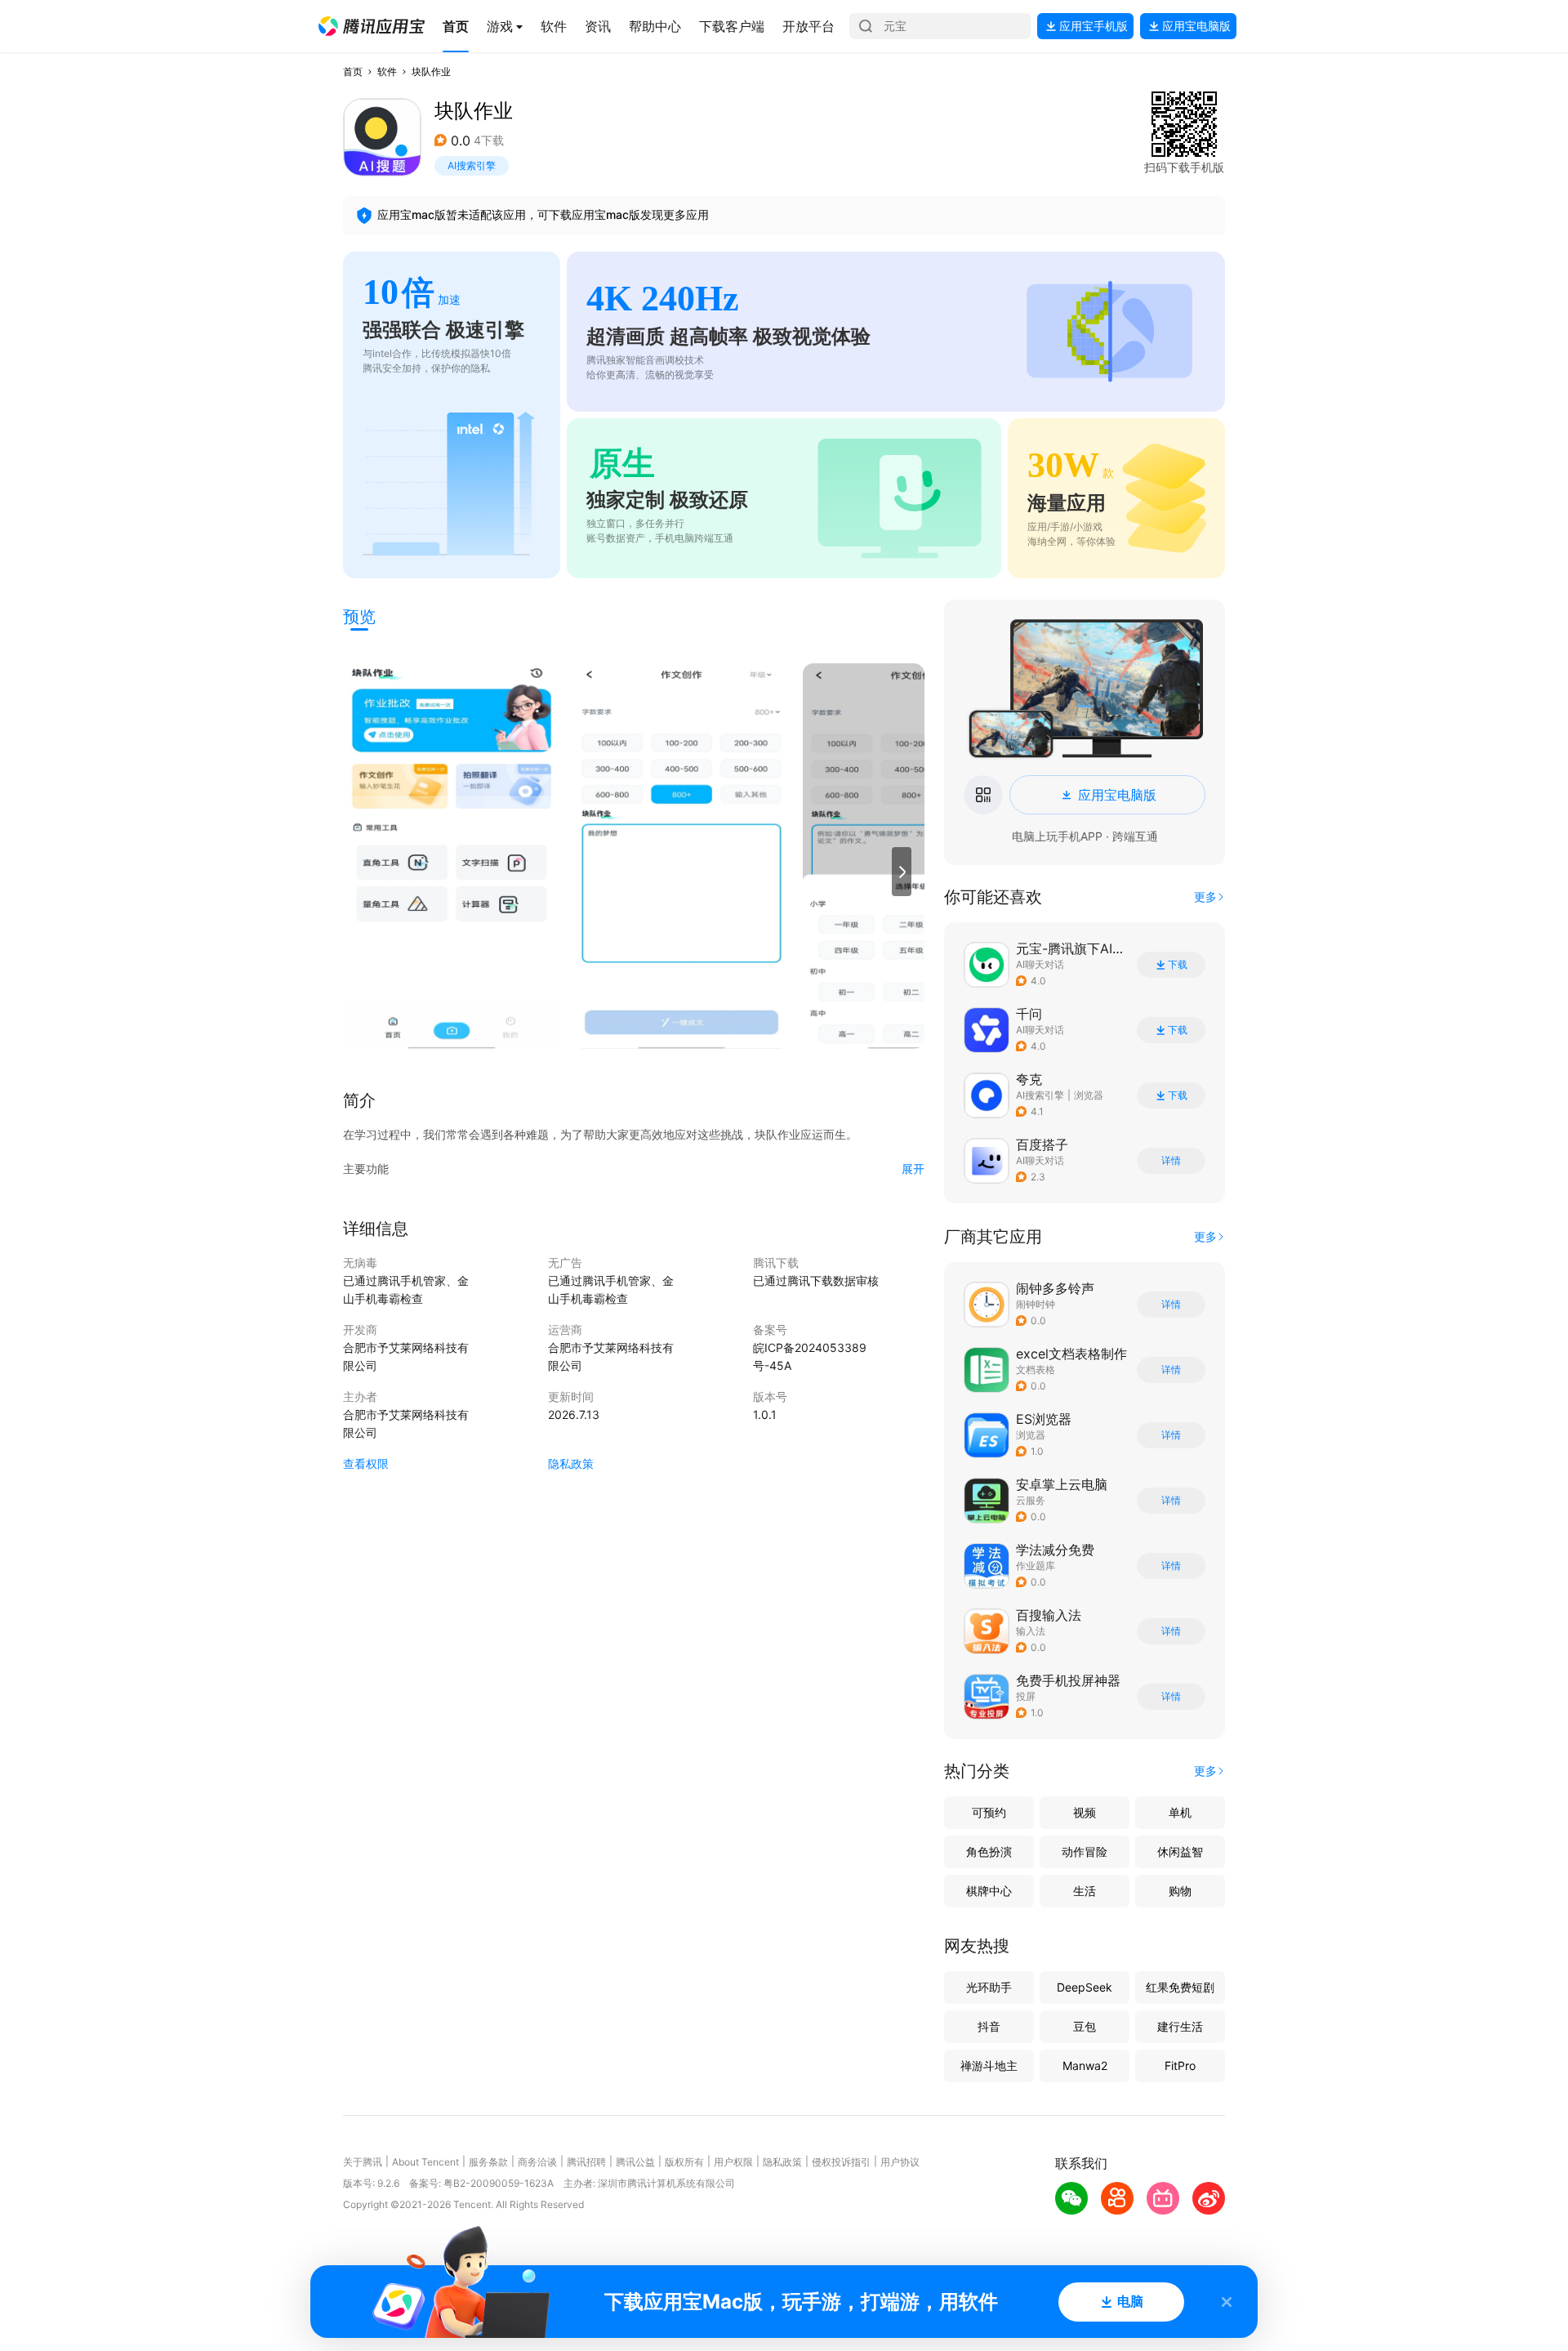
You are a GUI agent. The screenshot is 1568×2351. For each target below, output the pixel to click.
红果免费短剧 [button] (1180, 1987)
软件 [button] (387, 71)
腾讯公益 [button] (635, 2162)
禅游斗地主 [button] (989, 2065)
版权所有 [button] (684, 2162)
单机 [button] (1180, 1812)
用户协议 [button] (900, 2162)
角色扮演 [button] (989, 1851)
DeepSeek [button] (1085, 1987)
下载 (1178, 965)
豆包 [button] (1085, 2026)
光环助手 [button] (989, 1987)
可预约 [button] (989, 1812)
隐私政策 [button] (571, 1463)
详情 (1171, 1161)
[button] (372, 26)
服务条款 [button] (488, 2162)
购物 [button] (1180, 1891)
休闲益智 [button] (1180, 1851)
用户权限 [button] (733, 2162)
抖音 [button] (989, 2026)
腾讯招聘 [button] (586, 2162)
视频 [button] (1085, 1812)
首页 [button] (353, 71)
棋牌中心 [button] (989, 1891)
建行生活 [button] (1180, 2026)
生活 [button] (1085, 1891)
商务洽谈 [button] (537, 2162)
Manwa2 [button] (1085, 2065)
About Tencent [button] (425, 2162)
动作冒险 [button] (1085, 1851)
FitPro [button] (1180, 2065)
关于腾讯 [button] (363, 2162)
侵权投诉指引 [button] (841, 2162)
